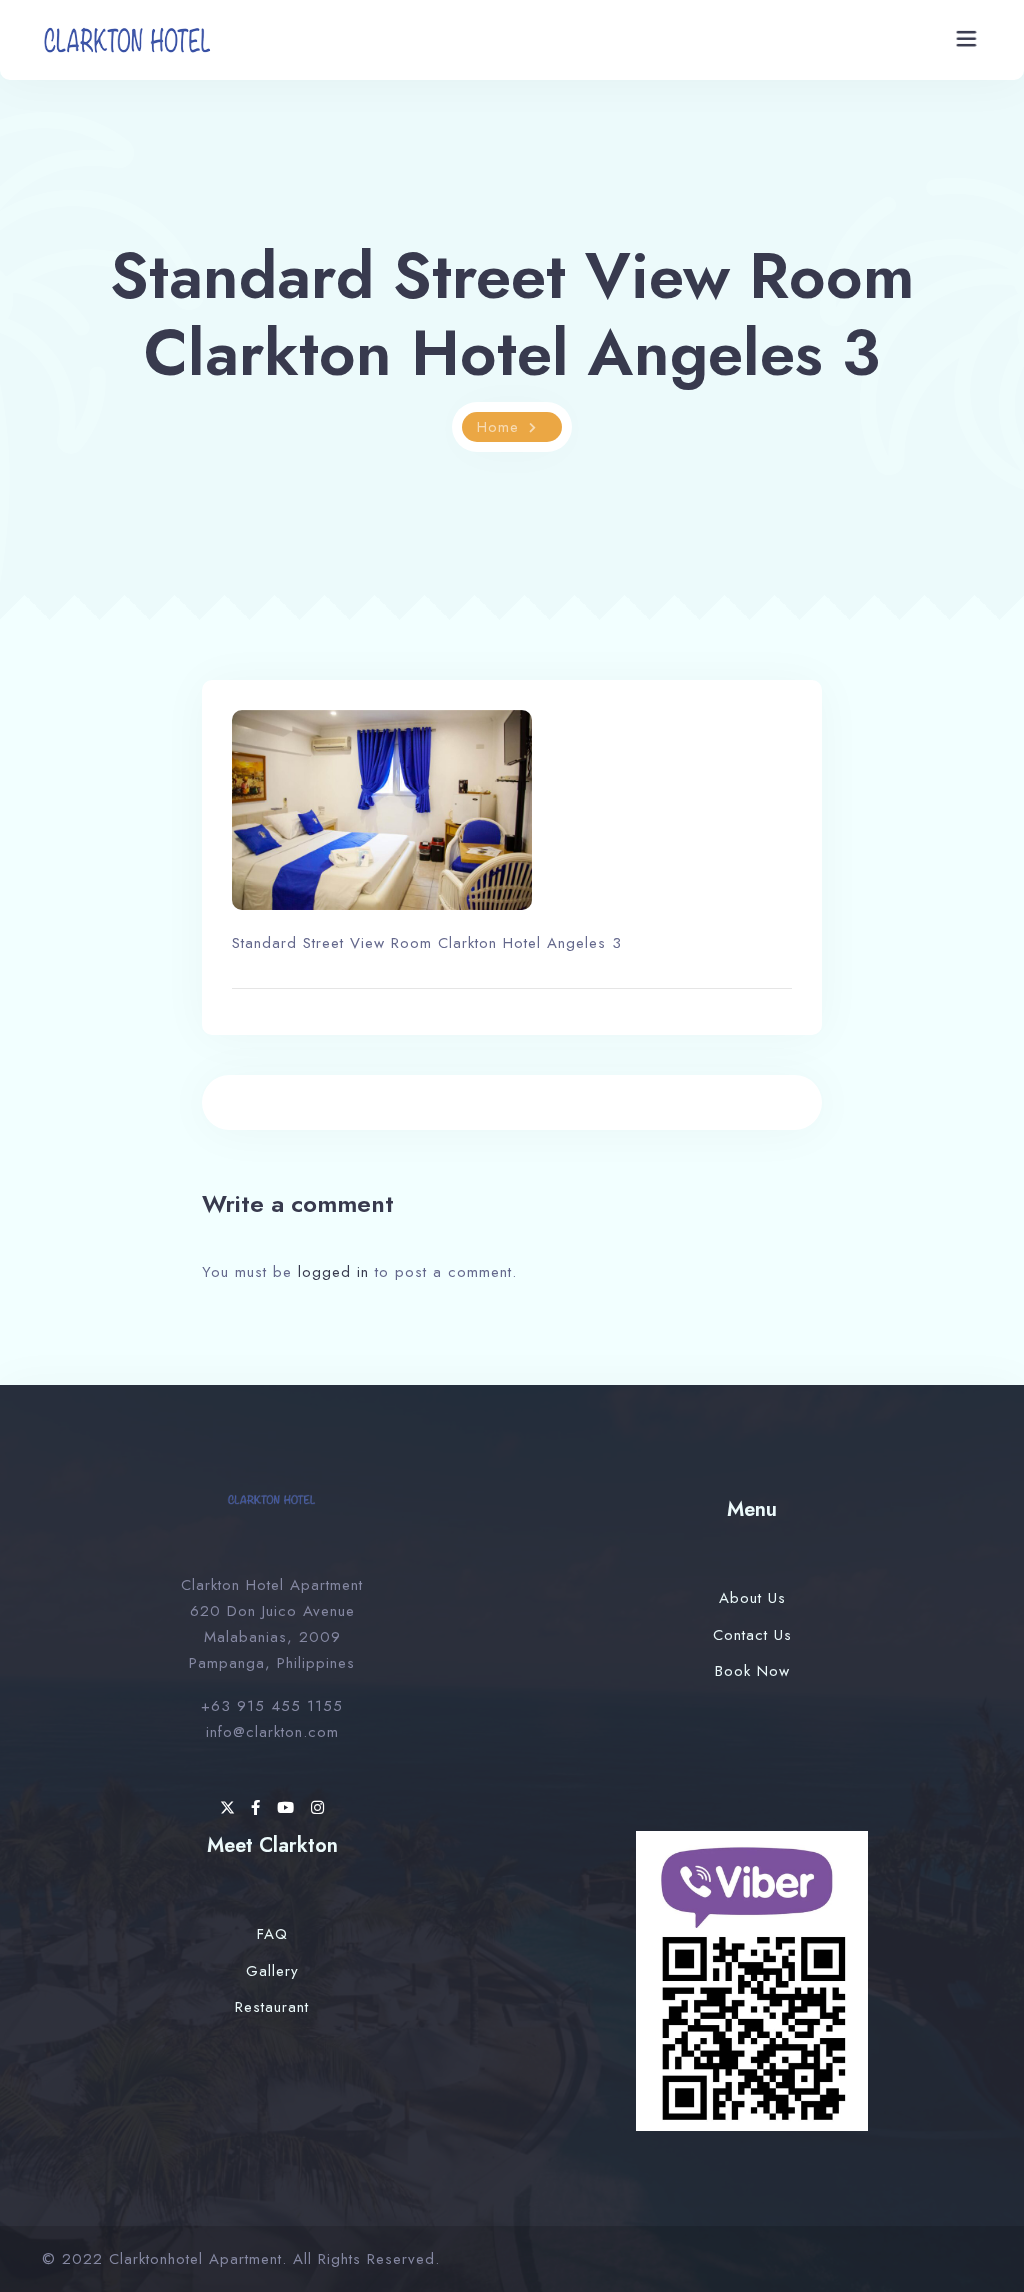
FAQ (272, 1934)
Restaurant (272, 2007)
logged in (333, 1272)
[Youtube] (289, 1808)
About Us (752, 1598)
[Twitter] (230, 1808)
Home (498, 427)
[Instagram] (318, 1808)
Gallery (272, 1971)
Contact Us (752, 1635)
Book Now (752, 1671)
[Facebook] (259, 1808)
